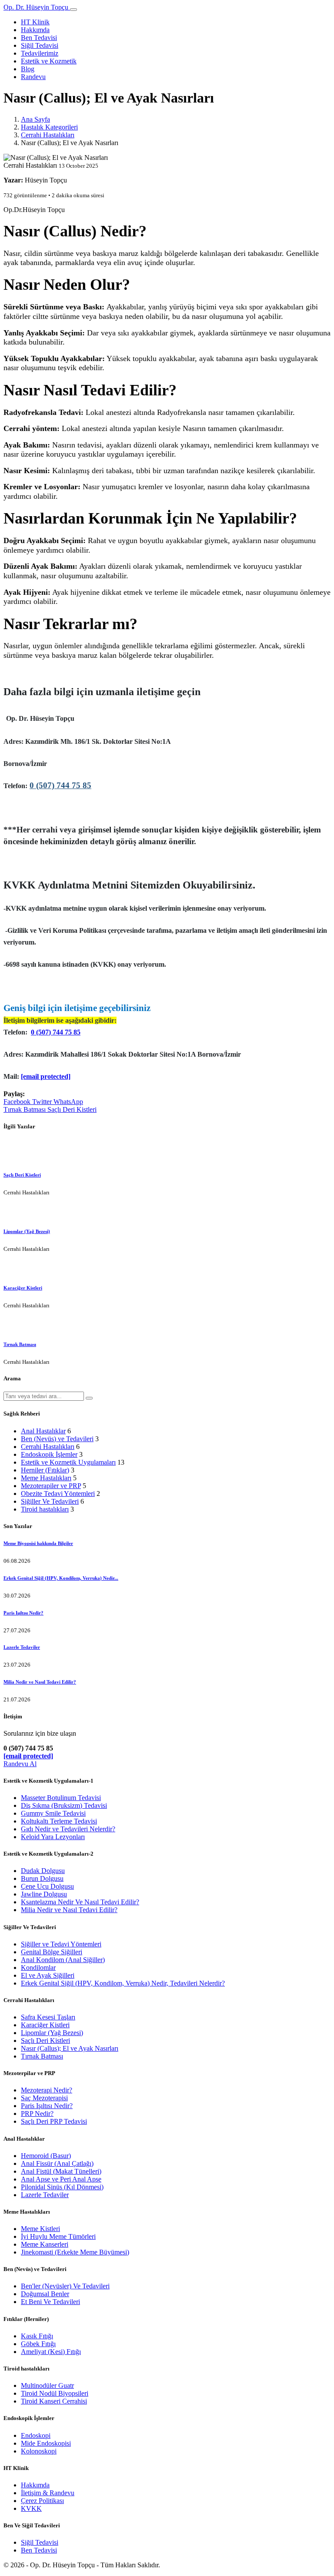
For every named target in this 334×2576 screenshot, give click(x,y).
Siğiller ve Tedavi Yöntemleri (61, 1944)
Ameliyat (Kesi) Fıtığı (51, 2352)
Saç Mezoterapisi (44, 2098)
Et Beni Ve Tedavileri (50, 2302)
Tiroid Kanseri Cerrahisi (54, 2401)
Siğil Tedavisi (40, 45)
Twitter (43, 1102)
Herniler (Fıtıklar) (45, 1470)
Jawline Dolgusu (44, 1894)
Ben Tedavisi (39, 38)
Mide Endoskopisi (46, 2443)
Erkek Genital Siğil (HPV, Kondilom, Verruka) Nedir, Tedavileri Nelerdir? (123, 1983)
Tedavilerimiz (40, 53)
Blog (28, 69)
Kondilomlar (38, 1968)
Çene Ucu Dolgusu (47, 1886)
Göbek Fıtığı (38, 2344)
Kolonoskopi (39, 2451)
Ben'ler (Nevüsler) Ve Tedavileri (65, 2286)
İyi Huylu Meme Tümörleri (58, 2236)
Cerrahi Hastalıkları (48, 135)
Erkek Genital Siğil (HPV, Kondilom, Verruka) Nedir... (61, 1578)
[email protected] (46, 1076)
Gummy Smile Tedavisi (53, 1813)
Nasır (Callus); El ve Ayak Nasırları (70, 2048)
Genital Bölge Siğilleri (52, 1952)
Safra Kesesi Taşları (48, 2017)
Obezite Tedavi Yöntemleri (58, 1494)
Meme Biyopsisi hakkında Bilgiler (38, 1543)
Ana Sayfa (35, 119)
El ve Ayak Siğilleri (48, 1975)
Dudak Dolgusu (43, 1871)
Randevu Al (20, 1764)
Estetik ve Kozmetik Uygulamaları (68, 1462)
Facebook (18, 1102)
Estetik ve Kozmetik (49, 61)
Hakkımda (35, 30)
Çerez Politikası (42, 2501)
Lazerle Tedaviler (22, 1647)
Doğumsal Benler (45, 2294)
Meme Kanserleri (45, 2244)
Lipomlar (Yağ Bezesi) (27, 1231)
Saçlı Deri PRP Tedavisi (54, 2121)
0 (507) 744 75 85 (60, 785)
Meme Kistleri (40, 2229)
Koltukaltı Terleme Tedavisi (59, 1821)
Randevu (33, 77)
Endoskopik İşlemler (49, 1454)
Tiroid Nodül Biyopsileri (55, 2393)
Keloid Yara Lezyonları (53, 1837)
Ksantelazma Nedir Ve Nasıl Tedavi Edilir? (80, 1902)
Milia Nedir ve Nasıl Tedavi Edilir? (40, 1682)
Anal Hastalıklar (43, 1431)
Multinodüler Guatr (47, 2385)
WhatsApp (68, 1102)
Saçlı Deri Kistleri (72, 1109)
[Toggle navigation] (73, 10)
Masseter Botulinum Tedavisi (61, 1798)
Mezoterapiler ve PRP (51, 1486)
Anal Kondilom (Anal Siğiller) (63, 1960)
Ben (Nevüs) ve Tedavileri (57, 1439)
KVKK (31, 2508)
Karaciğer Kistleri (23, 1288)
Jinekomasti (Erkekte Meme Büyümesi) (75, 2252)
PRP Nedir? (37, 2114)
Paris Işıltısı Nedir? (23, 1613)
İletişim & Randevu (48, 2493)
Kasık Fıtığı (37, 2336)
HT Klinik (35, 22)
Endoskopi (36, 2435)
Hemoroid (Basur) (46, 2156)
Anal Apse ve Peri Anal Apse (61, 2179)
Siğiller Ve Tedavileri (50, 1501)
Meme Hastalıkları (46, 1478)
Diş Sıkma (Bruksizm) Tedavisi (64, 1805)
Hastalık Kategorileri (49, 127)
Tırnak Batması (25, 1109)
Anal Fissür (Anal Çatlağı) (57, 2163)
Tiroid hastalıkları (45, 1509)
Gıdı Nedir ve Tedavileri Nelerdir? (68, 1829)
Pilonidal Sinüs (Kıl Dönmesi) (62, 2187)
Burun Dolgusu (42, 1878)
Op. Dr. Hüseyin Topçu (37, 7)
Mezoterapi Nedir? (47, 2090)
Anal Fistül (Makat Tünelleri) (61, 2171)
